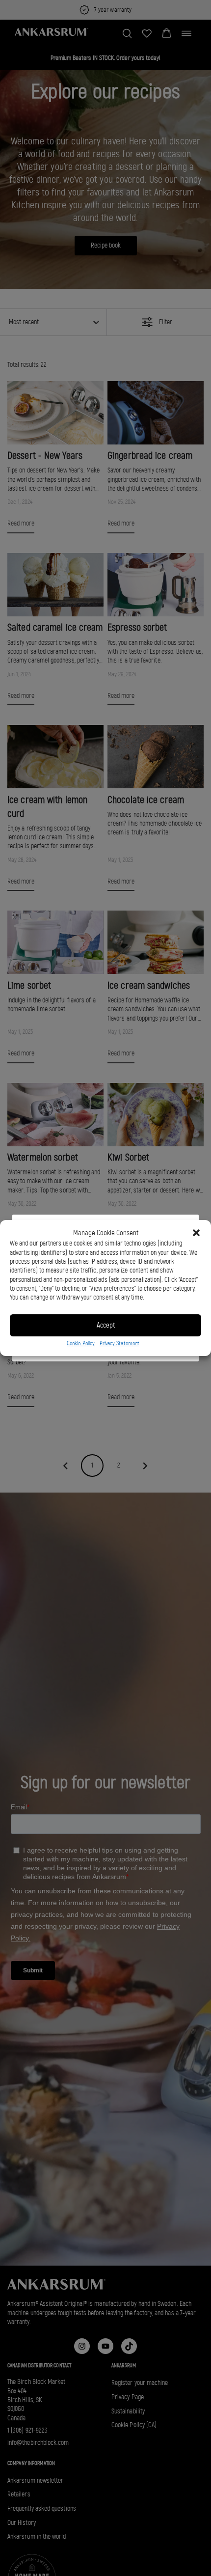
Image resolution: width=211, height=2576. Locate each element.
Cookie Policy (81, 1343)
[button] (196, 1233)
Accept (106, 1325)
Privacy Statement (119, 1343)
